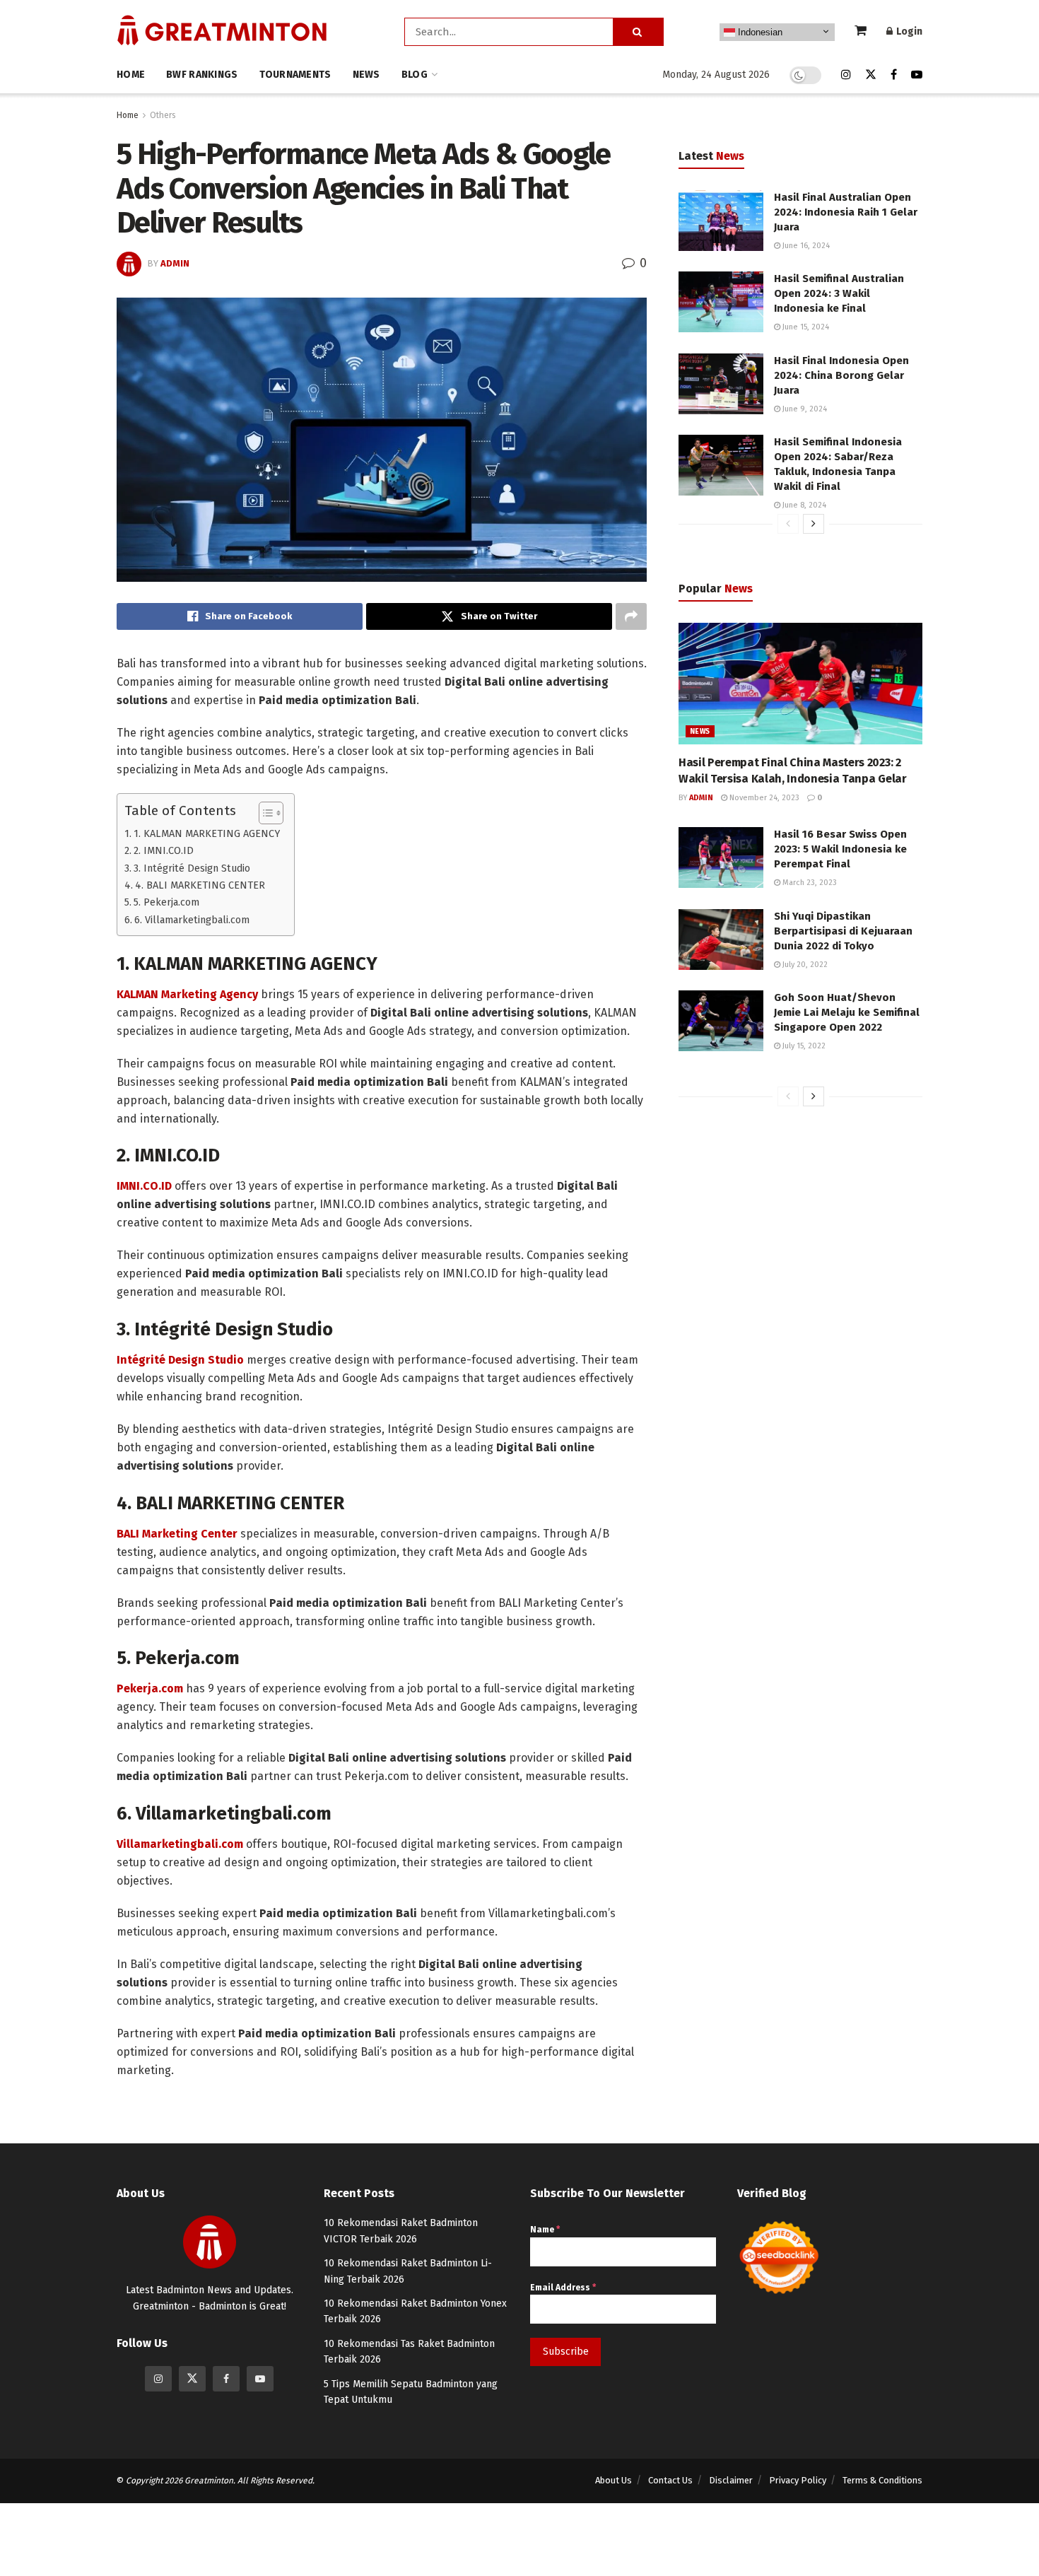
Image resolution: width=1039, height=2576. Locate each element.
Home (131, 75)
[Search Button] (638, 32)
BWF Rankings (202, 75)
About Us (614, 2480)
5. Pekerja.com (166, 902)
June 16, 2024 (805, 246)
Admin (175, 263)
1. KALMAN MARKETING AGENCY (207, 833)
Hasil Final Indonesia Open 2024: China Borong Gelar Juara (841, 375)
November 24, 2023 (763, 798)
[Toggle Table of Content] (264, 813)
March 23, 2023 (809, 883)
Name (545, 2230)
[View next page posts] (814, 524)
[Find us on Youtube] (917, 75)
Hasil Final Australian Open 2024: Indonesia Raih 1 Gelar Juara (846, 212)
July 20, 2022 (804, 965)
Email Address (563, 2288)
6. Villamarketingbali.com (192, 920)
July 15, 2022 (803, 1046)
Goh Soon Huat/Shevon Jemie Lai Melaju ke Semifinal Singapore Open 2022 (847, 1012)
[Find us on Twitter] (871, 75)
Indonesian (759, 32)
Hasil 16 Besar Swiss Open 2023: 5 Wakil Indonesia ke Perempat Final (840, 849)
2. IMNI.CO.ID (164, 850)
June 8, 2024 (803, 505)
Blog (415, 75)
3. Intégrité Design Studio (192, 868)
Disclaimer (731, 2480)
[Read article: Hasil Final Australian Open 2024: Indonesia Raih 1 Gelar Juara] (721, 221)
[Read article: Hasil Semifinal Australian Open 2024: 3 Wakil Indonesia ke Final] (721, 302)
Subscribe (566, 2352)
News (366, 75)
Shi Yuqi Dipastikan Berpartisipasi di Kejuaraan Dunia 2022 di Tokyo (843, 931)
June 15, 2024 (805, 327)
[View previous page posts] (788, 524)
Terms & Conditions (882, 2480)
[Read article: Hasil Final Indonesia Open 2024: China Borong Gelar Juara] (721, 384)
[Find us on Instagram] (846, 75)
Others (163, 115)
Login (908, 31)
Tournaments (295, 75)
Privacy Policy (798, 2480)
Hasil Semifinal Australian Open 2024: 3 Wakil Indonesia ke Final (839, 293)
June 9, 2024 (804, 409)
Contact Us (670, 2480)
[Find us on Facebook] (894, 75)
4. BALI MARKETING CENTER (200, 885)
